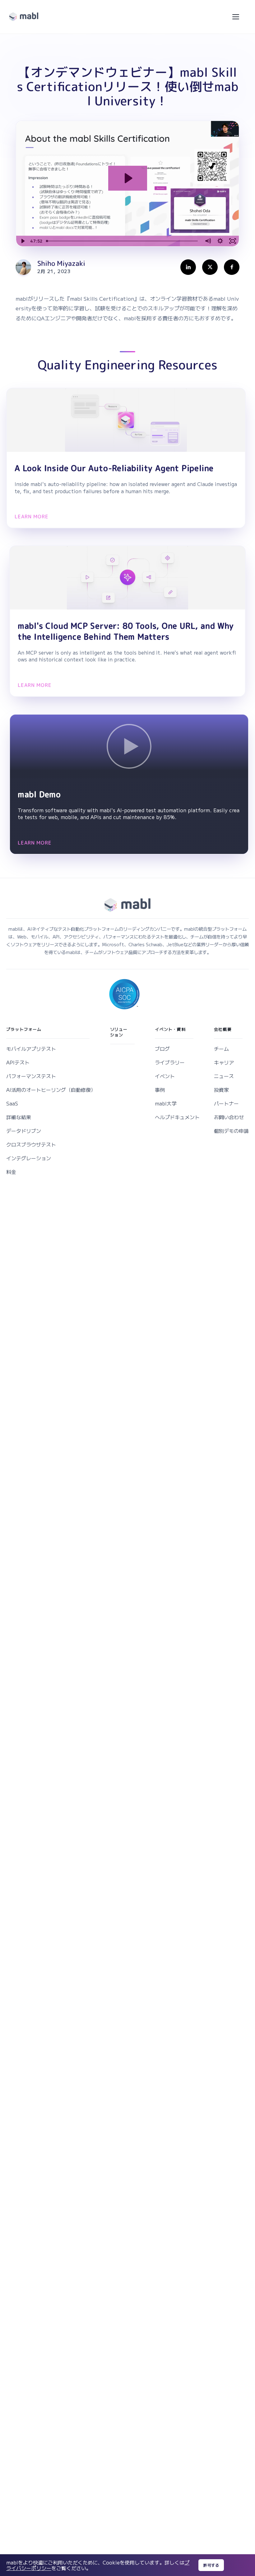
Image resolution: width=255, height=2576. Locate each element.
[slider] (123, 241)
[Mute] (208, 241)
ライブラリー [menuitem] (170, 1062)
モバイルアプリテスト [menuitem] (31, 1049)
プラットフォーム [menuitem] (24, 1029)
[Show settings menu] (220, 241)
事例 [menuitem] (160, 1090)
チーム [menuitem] (221, 1049)
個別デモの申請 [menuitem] (231, 1131)
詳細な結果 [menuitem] (19, 1117)
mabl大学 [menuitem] (166, 1103)
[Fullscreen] (233, 241)
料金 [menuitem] (11, 1172)
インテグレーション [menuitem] (29, 1158)
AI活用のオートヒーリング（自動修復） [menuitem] (51, 1090)
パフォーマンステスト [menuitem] (31, 1076)
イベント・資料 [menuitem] (170, 1029)
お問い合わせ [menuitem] (229, 1117)
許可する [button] (211, 2565)
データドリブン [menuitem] (24, 1131)
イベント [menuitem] (165, 1076)
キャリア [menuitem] (224, 1062)
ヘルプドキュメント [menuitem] (177, 1117)
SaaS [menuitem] (12, 1103)
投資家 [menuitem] (221, 1090)
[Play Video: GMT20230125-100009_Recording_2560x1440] (128, 178)
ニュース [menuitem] (224, 1076)
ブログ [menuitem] (162, 1049)
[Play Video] (22, 241)
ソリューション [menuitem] (119, 1032)
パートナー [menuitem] (226, 1103)
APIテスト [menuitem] (18, 1062)
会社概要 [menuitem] (223, 1029)
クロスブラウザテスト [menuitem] (31, 1144)
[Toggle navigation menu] (236, 17)
